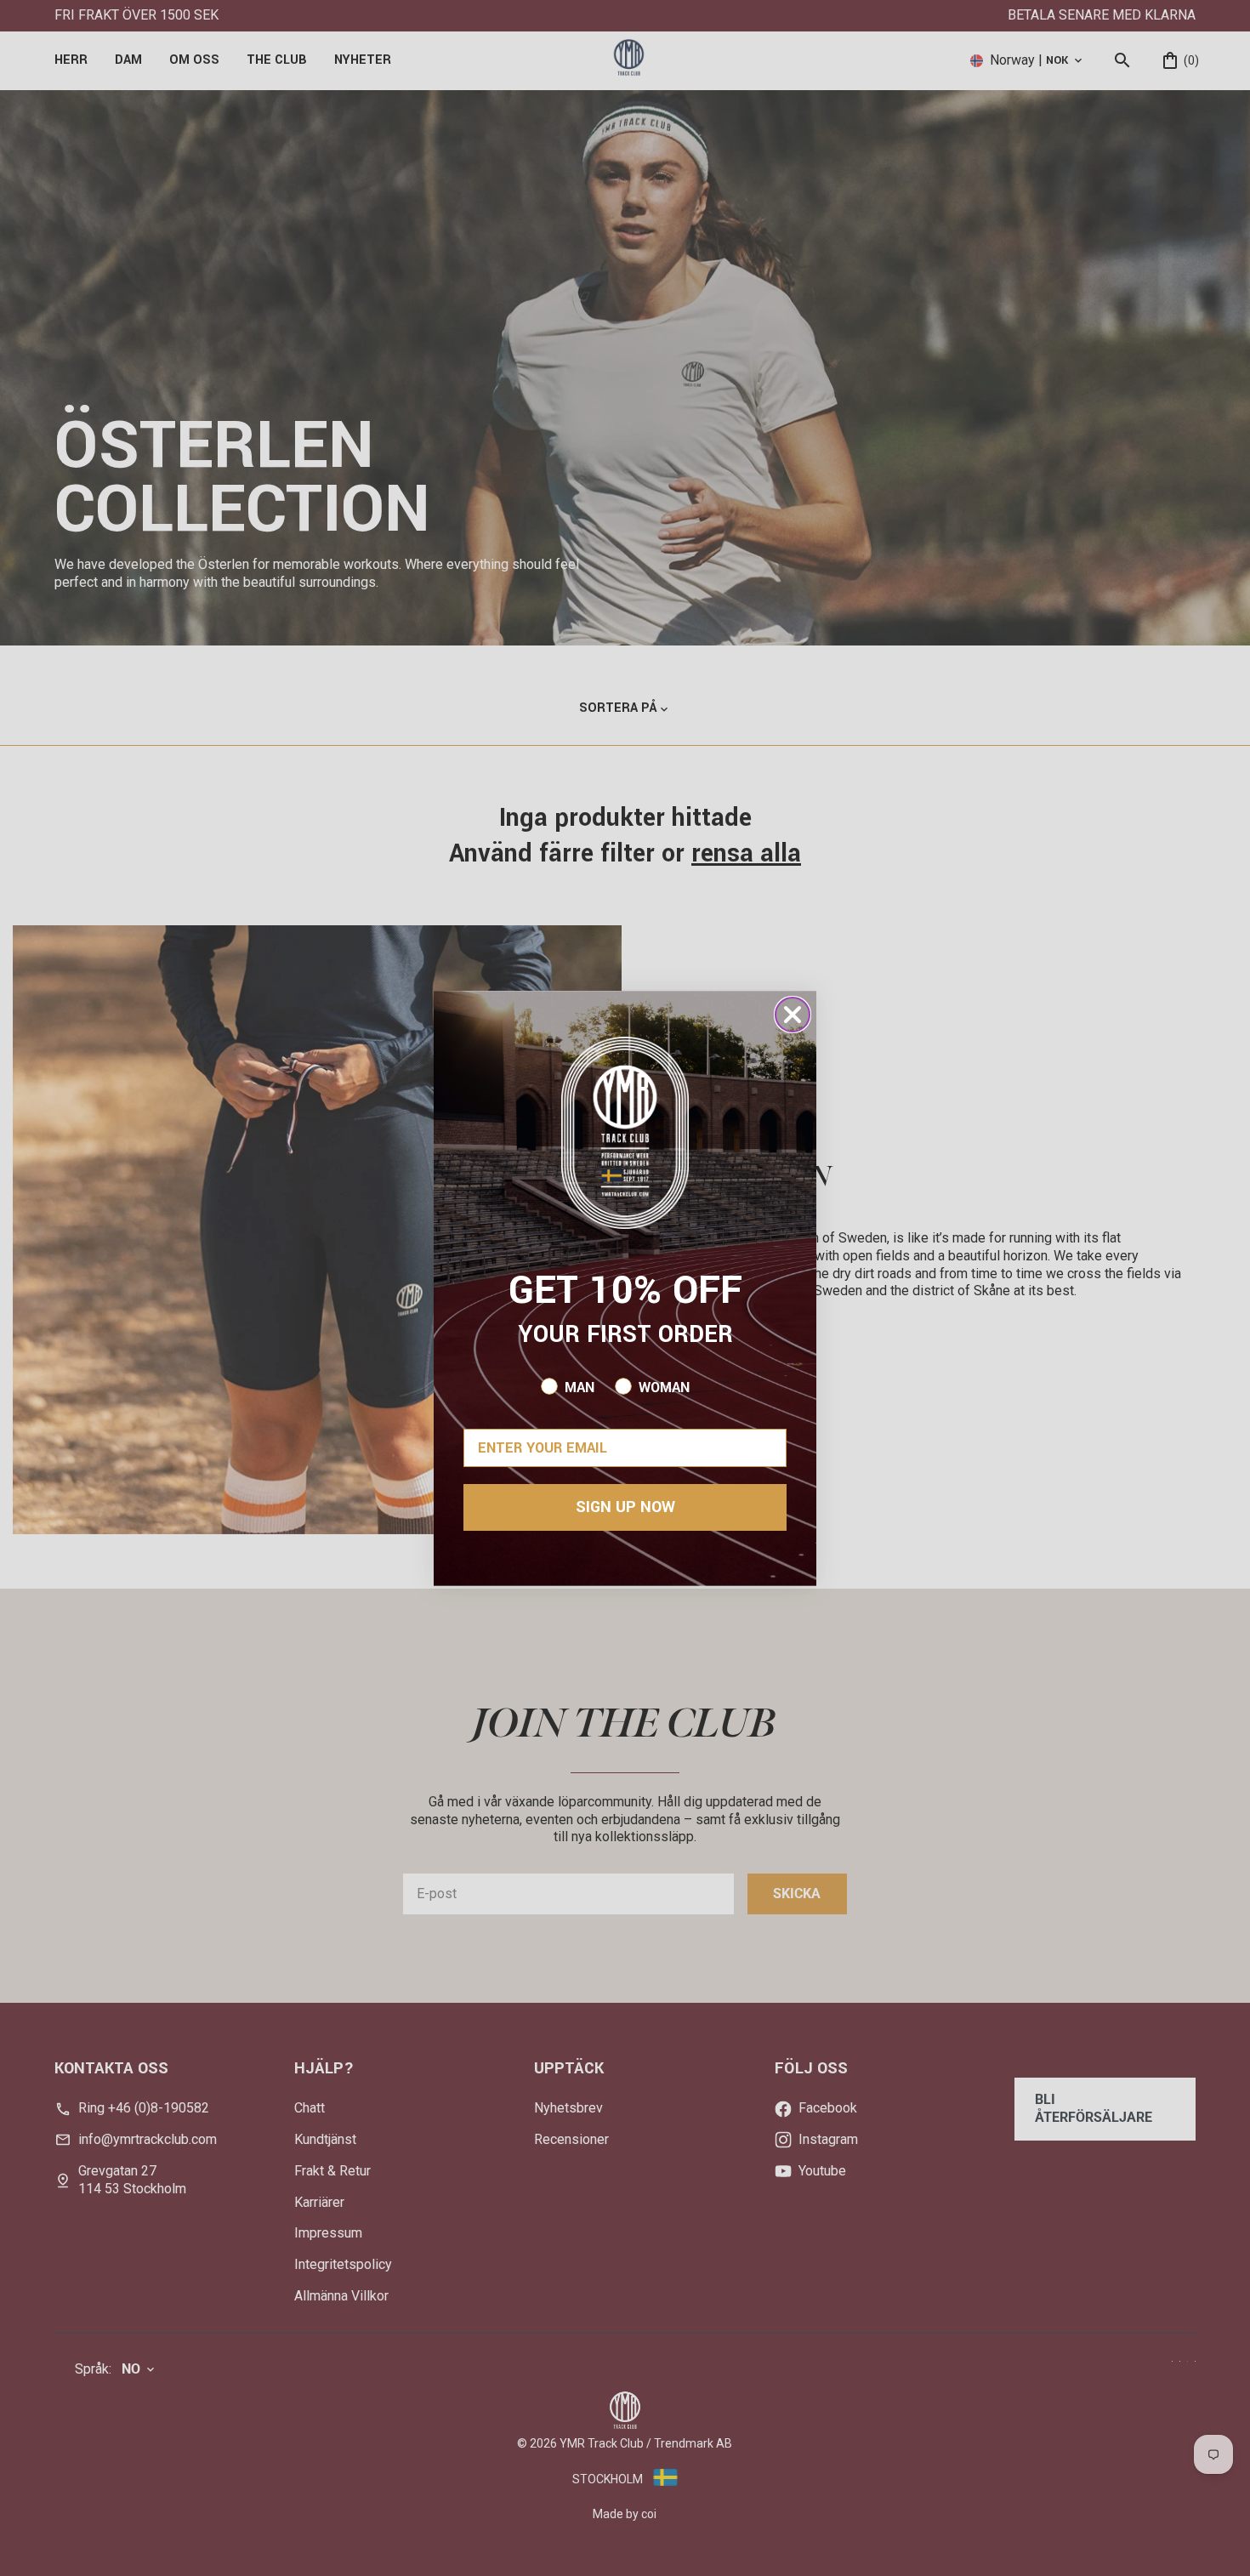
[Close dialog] (793, 1015)
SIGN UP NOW (625, 1507)
